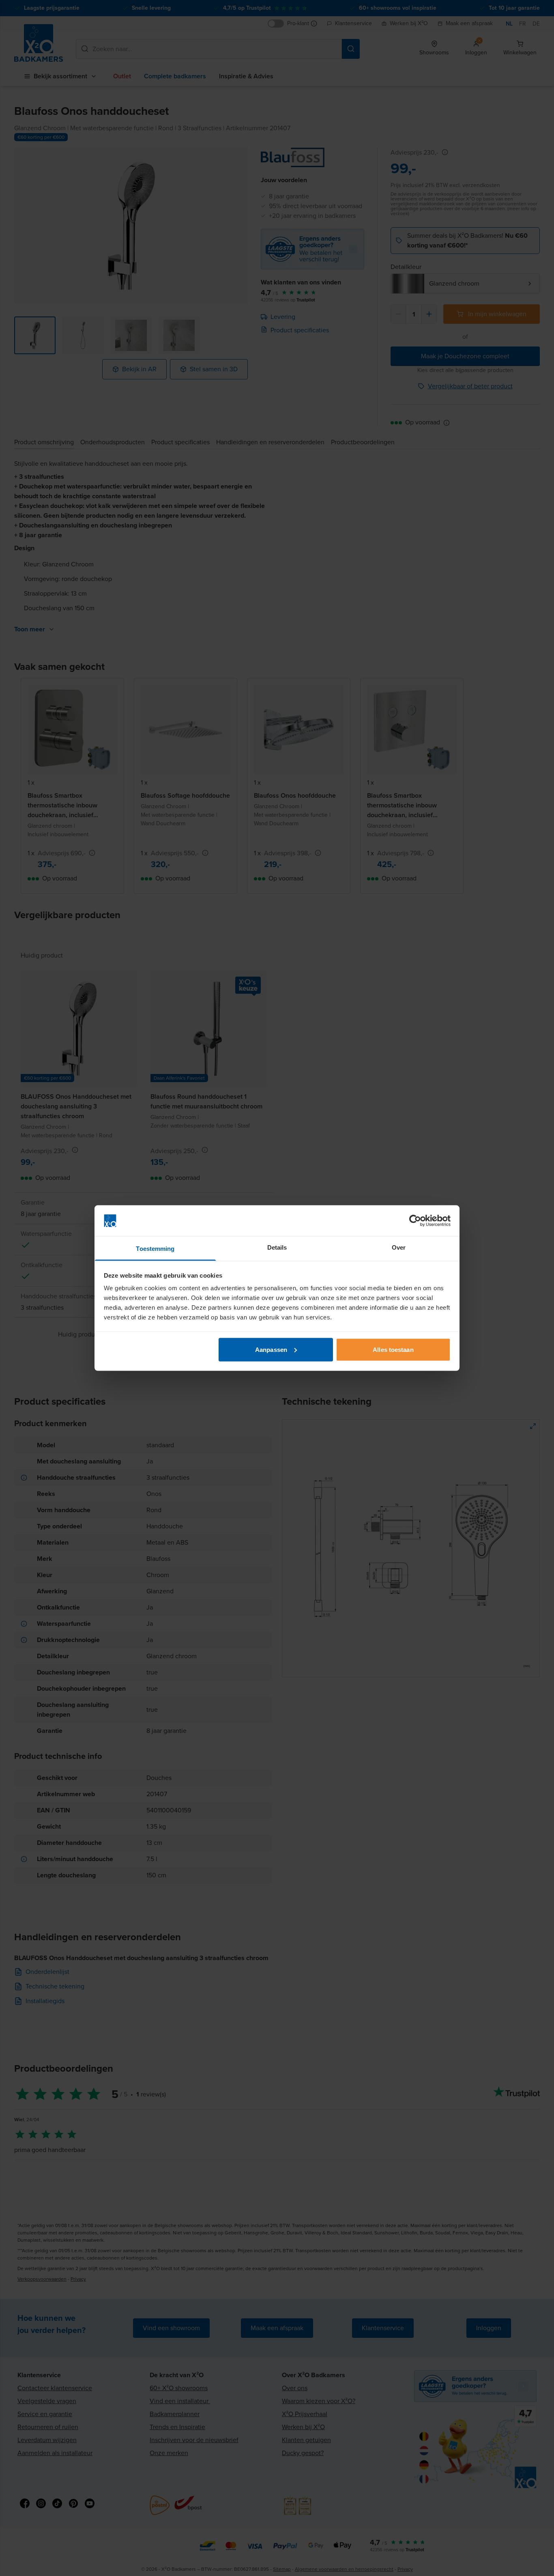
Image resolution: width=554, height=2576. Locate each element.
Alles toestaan (393, 1349)
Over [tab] (399, 1247)
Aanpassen (271, 1349)
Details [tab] (277, 1247)
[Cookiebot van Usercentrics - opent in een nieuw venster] (415, 1221)
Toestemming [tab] (155, 1249)
